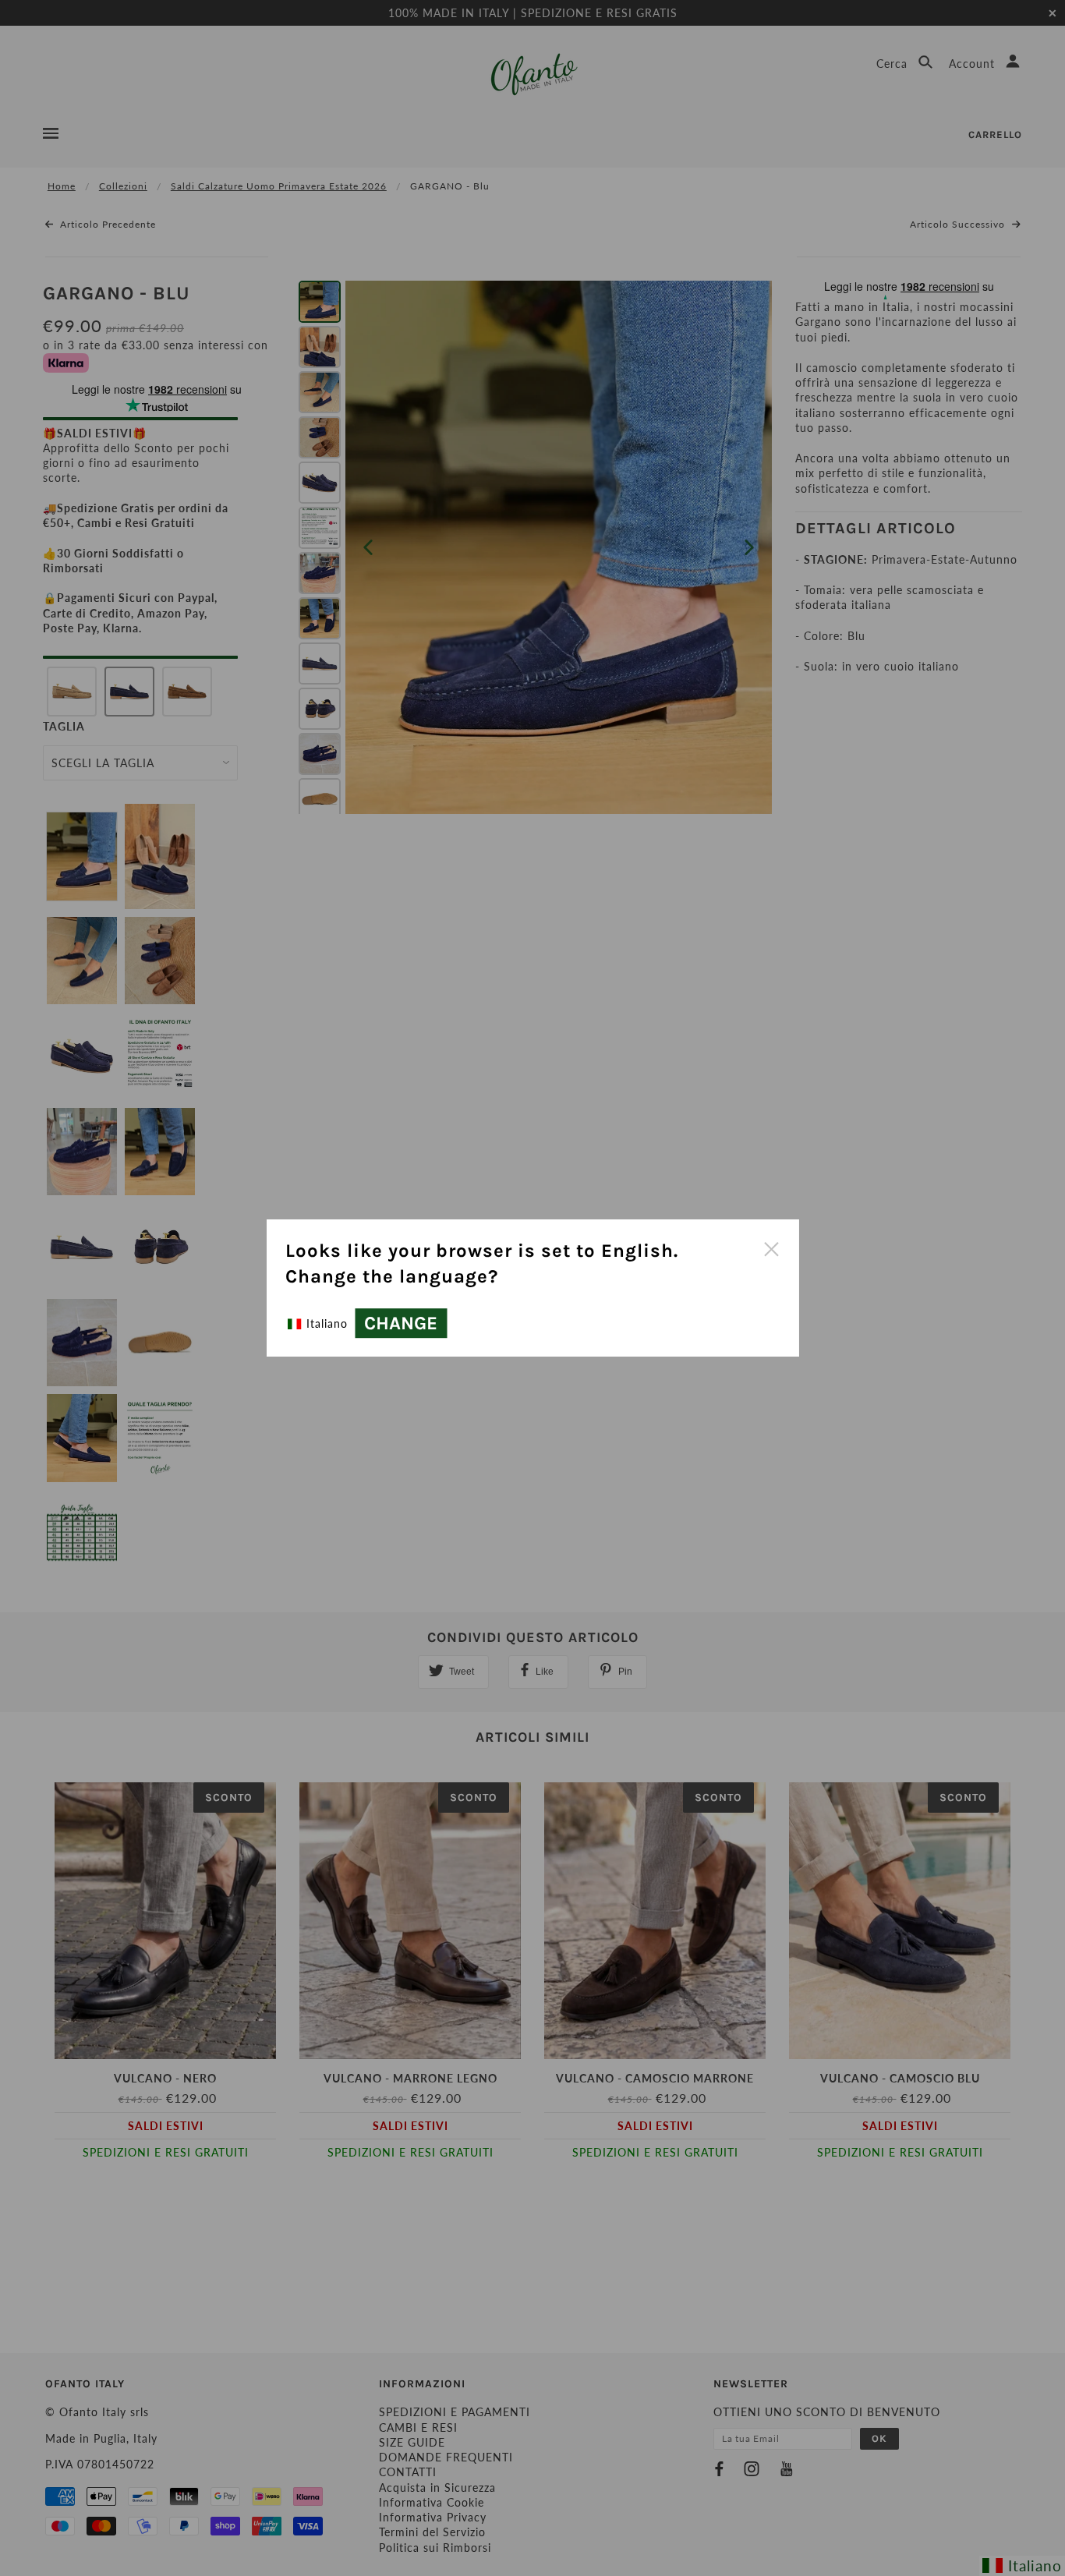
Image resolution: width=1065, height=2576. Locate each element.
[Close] (771, 1247)
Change (401, 1323)
